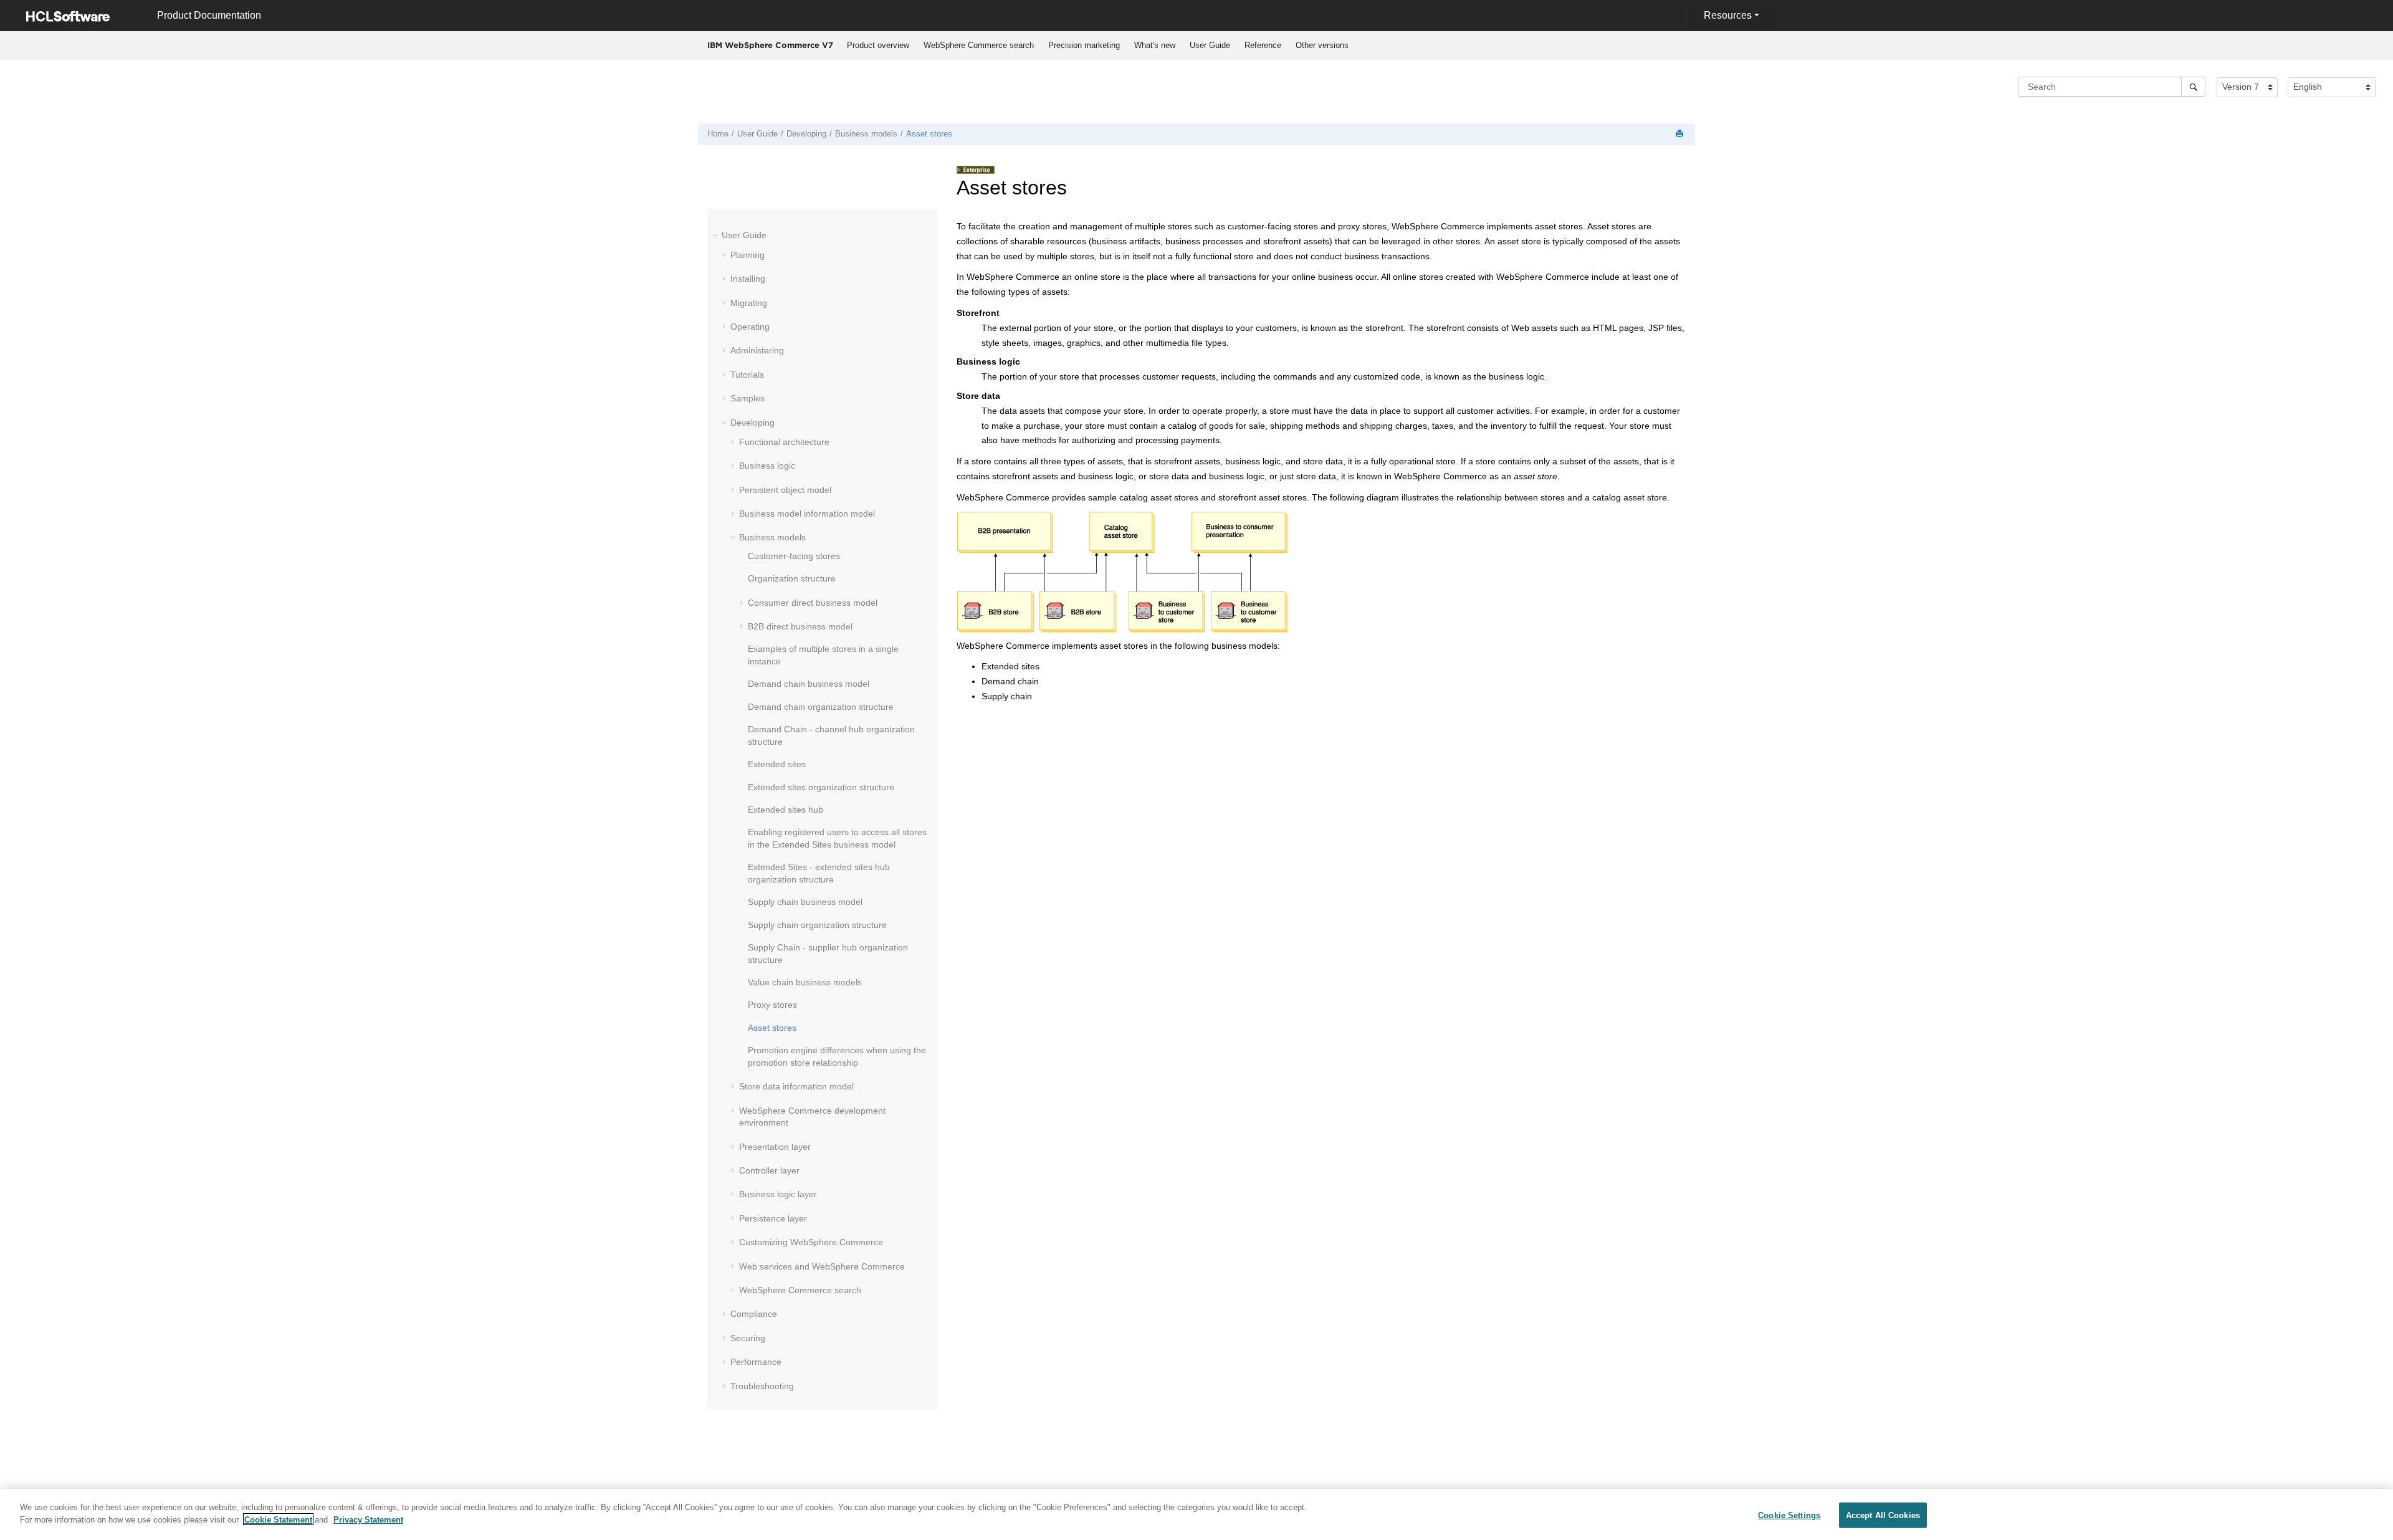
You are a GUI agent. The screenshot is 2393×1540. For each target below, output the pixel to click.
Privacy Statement (368, 1519)
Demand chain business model (809, 684)
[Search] (2193, 87)
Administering (757, 350)
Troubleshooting (762, 1386)
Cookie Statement (278, 1519)
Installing (748, 279)
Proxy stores (772, 1005)
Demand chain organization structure (821, 707)
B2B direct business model (800, 626)
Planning (748, 255)
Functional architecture (784, 442)
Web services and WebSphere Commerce (822, 1266)
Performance (756, 1362)
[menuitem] (878, 45)
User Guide (1210, 45)
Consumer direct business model (813, 603)
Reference (1263, 45)
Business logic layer (778, 1194)
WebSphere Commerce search (979, 45)
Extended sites (777, 764)
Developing (806, 134)
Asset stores (929, 134)
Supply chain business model (805, 902)
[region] (1196, 1514)
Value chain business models (805, 982)
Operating (750, 327)
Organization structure (792, 578)
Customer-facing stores (794, 556)
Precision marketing (1084, 45)
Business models (866, 134)
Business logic (767, 466)
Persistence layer (773, 1218)
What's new (1155, 45)
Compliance (754, 1314)
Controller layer (769, 1170)
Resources (1728, 15)
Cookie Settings (1789, 1515)
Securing (748, 1338)
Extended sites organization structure (821, 787)
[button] (717, 235)
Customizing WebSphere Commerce (811, 1242)
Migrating (749, 303)
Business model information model (807, 514)
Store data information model (796, 1086)
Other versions (1322, 45)
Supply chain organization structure (817, 925)
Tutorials (747, 375)
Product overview (878, 45)
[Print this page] (1681, 134)
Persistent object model (785, 490)
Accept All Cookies (1883, 1515)
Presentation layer (775, 1147)
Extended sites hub (786, 810)
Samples (748, 398)
